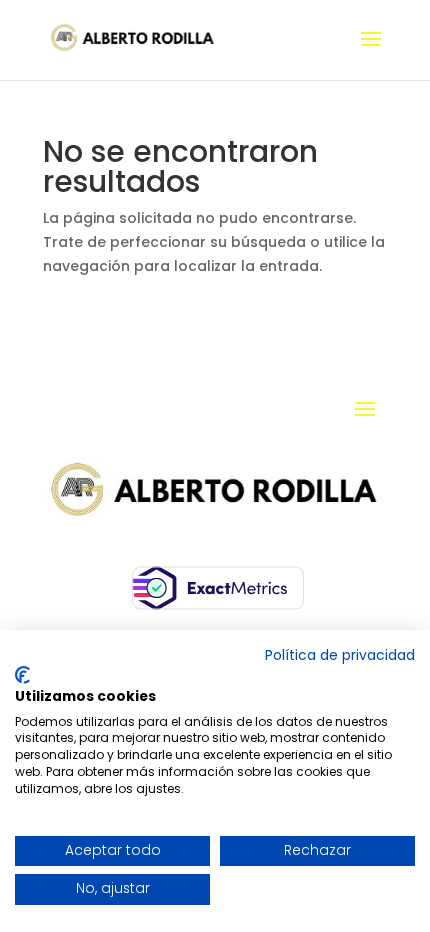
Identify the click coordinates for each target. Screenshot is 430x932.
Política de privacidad (340, 655)
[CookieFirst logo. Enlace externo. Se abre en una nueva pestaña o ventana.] (22, 675)
